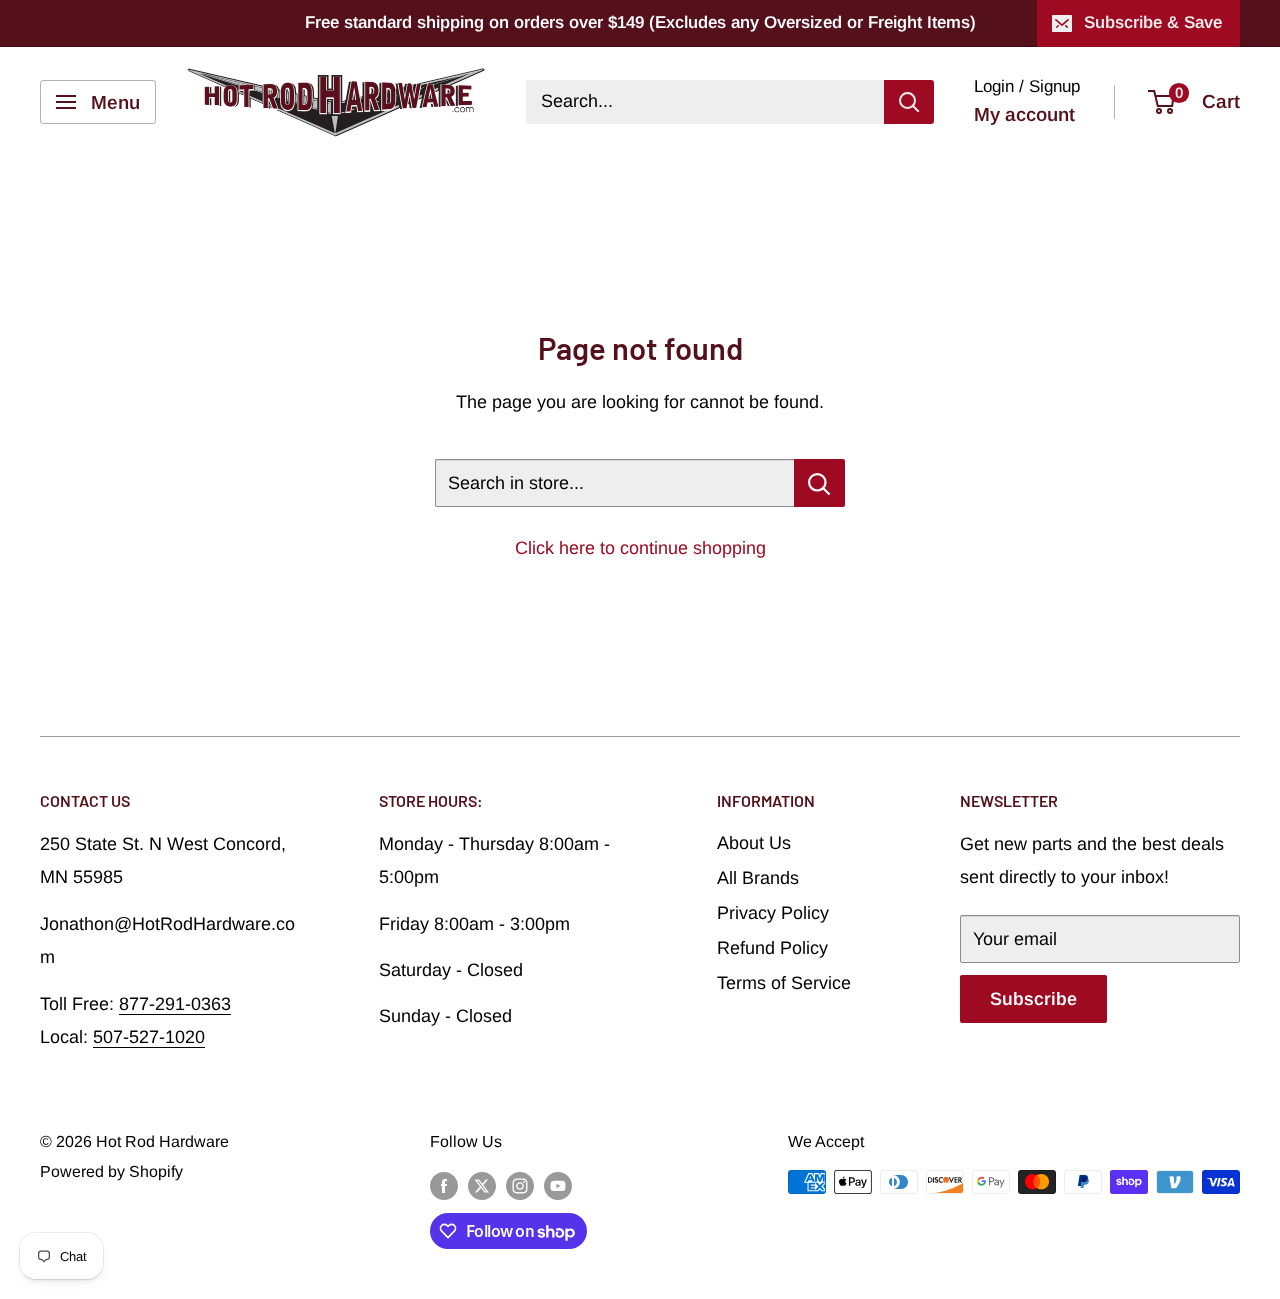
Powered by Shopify (111, 1171)
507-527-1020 (149, 1037)
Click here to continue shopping (640, 548)
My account (1024, 114)
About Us (754, 843)
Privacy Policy (773, 913)
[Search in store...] (819, 483)
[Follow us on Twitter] (482, 1185)
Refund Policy (772, 948)
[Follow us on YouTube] (558, 1185)
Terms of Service (784, 983)
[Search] (909, 102)
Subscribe (1033, 999)
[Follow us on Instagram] (520, 1185)
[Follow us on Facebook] (444, 1185)
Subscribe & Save (1153, 22)
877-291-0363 (175, 1004)
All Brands (758, 878)
